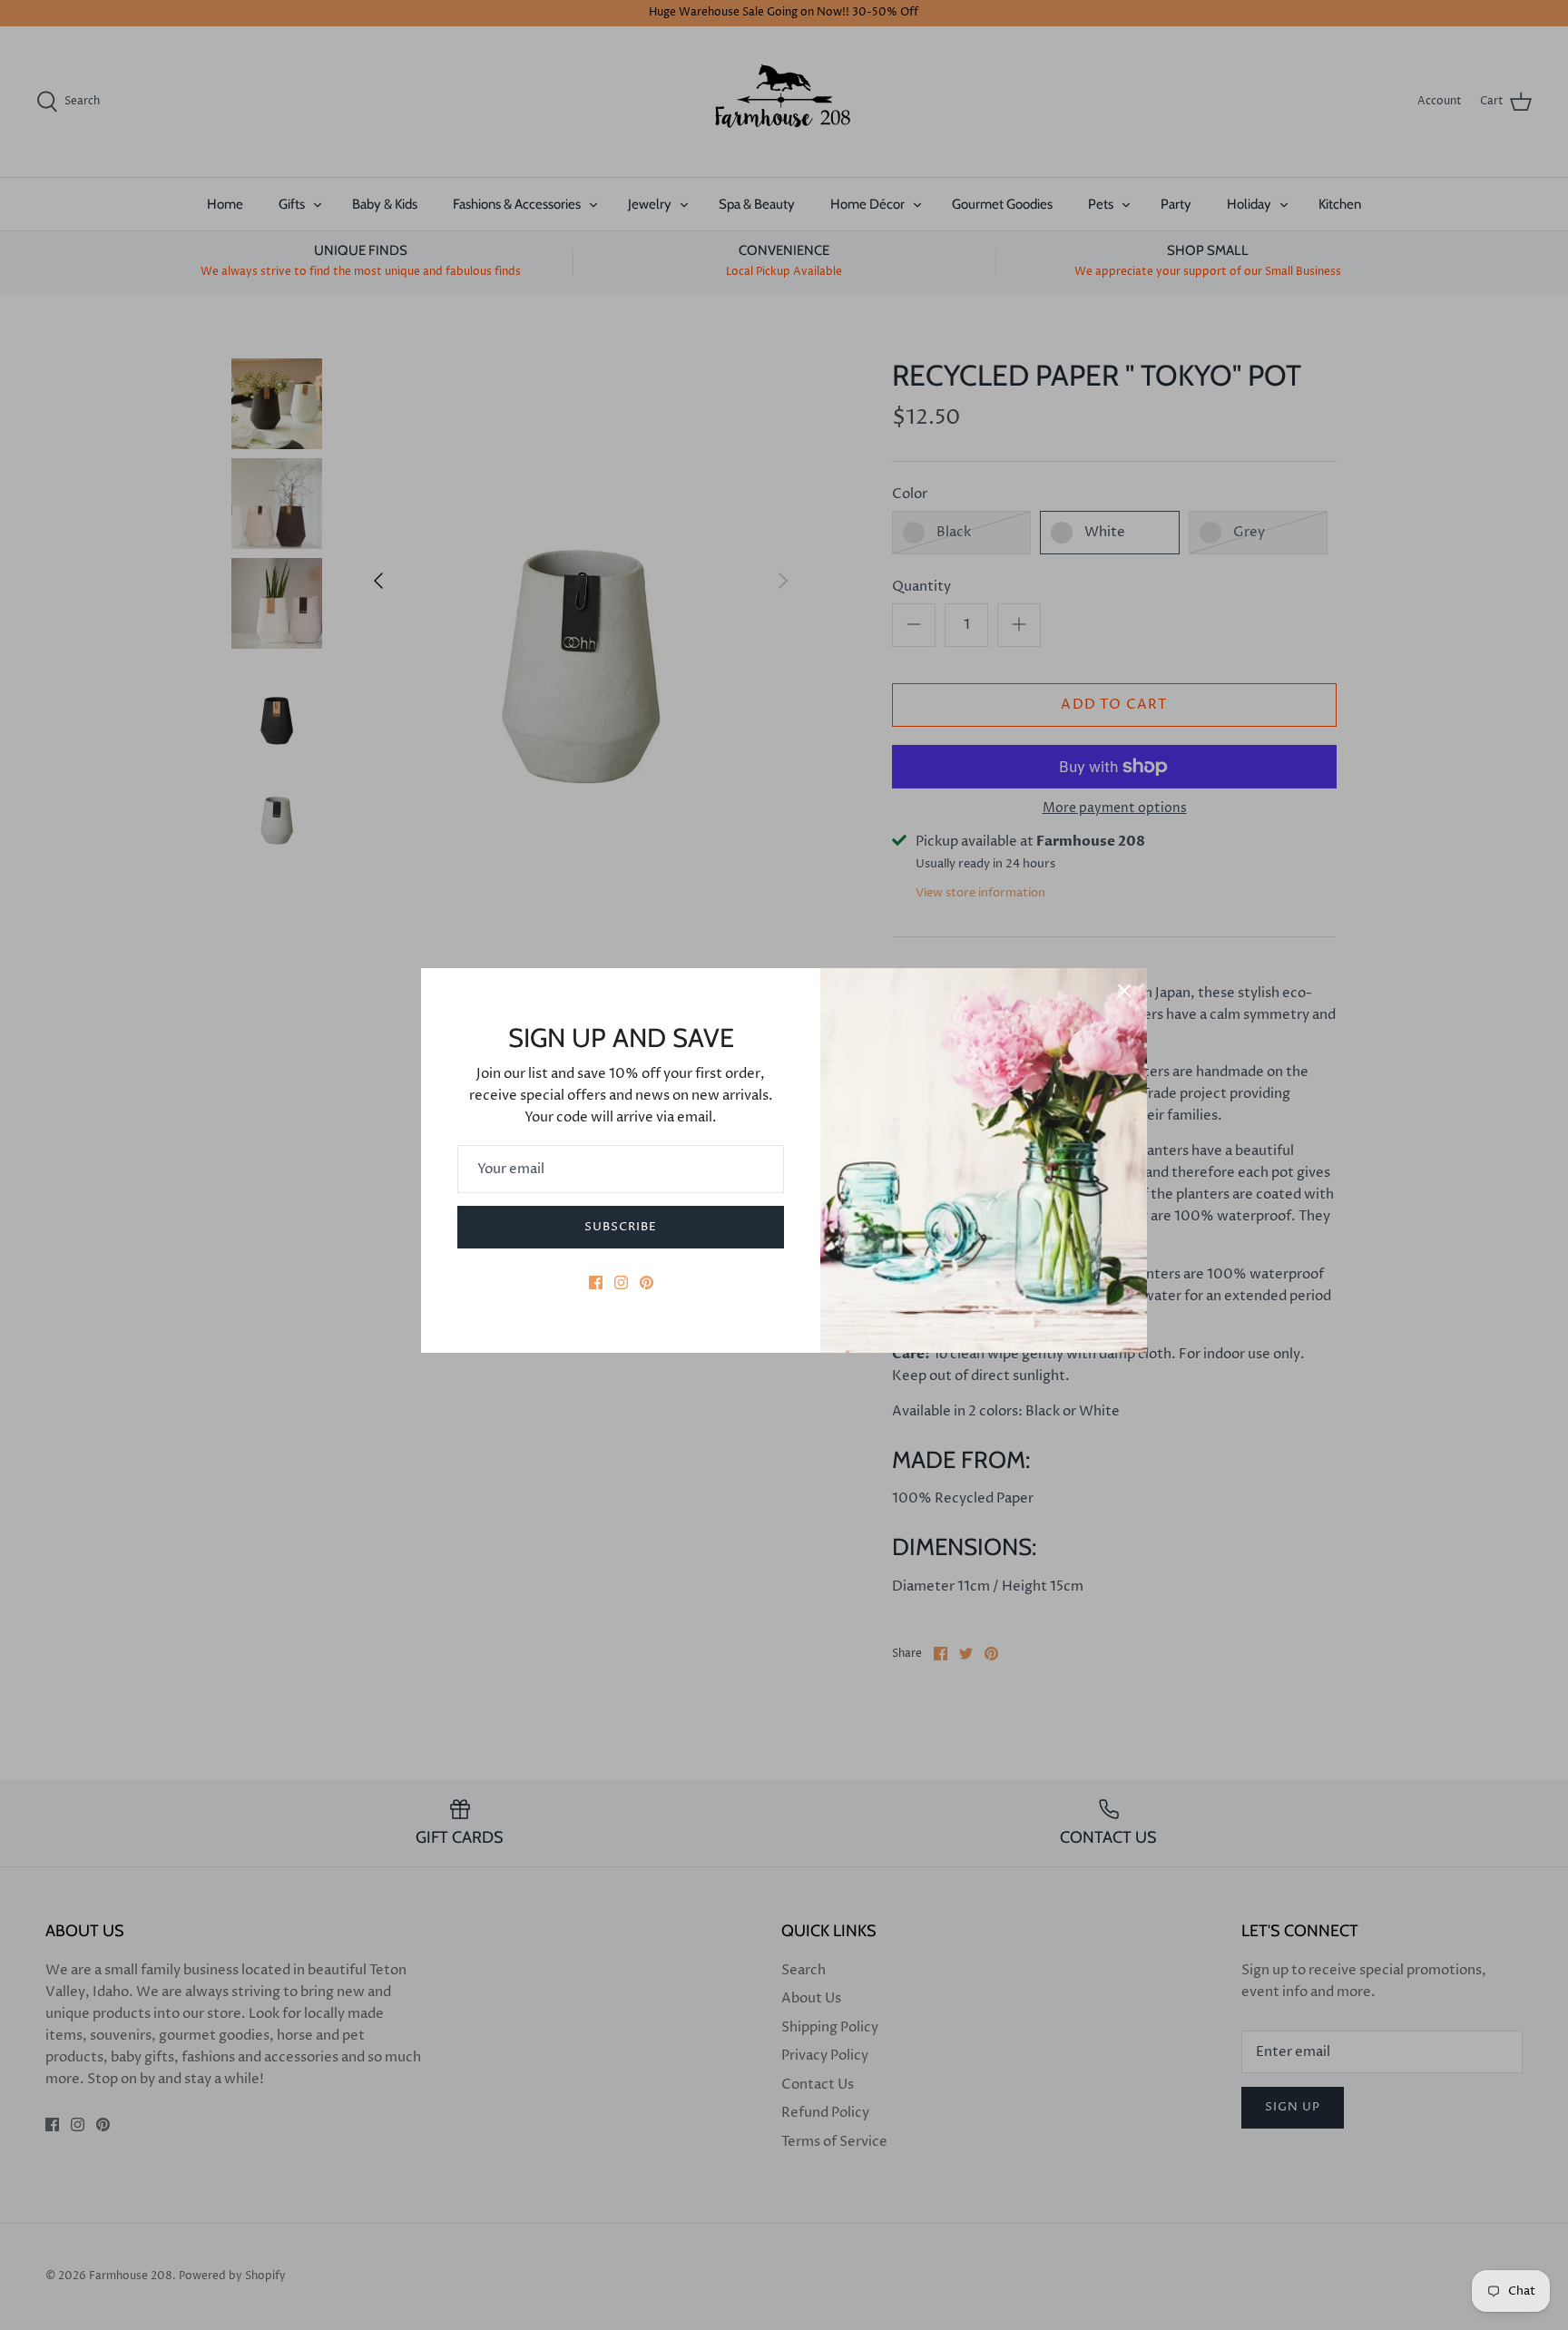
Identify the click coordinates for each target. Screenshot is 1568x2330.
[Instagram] (621, 1282)
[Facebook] (596, 1282)
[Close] (1124, 991)
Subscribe (621, 1227)
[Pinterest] (647, 1282)
